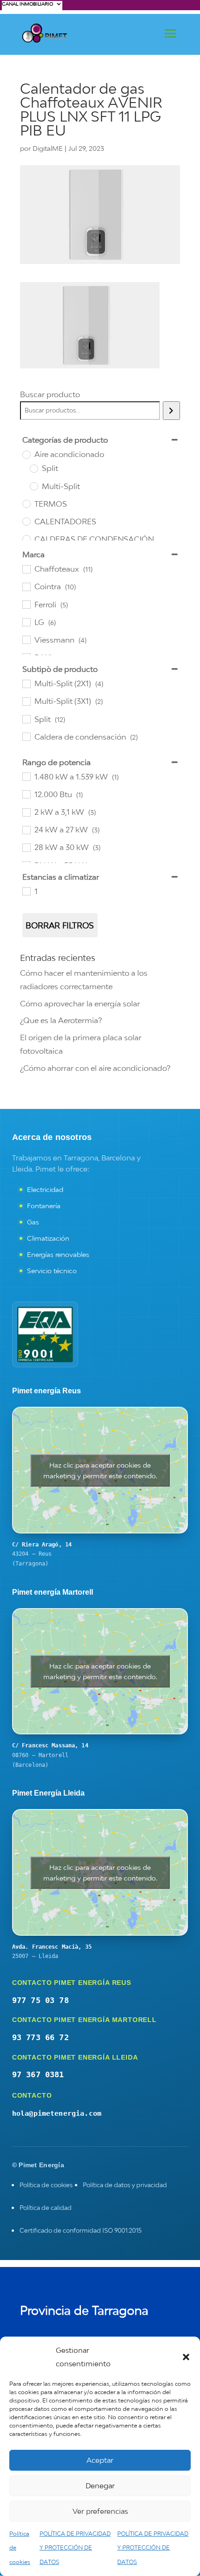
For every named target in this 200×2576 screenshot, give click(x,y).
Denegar (100, 2486)
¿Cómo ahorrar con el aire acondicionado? (95, 1068)
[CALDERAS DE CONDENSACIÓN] (26, 539)
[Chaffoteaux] (26, 569)
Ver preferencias (100, 2511)
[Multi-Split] (33, 486)
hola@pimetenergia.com (57, 2113)
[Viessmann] (26, 639)
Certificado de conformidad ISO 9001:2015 (80, 2230)
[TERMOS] (26, 503)
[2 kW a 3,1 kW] (26, 812)
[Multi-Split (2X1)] (26, 683)
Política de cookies (46, 2185)
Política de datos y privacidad (125, 2185)
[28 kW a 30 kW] (26, 847)
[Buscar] (171, 411)
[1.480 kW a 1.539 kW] (26, 776)
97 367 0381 (38, 2074)
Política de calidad (46, 2208)
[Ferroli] (26, 604)
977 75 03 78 (40, 2000)
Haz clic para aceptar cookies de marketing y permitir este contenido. (100, 1470)
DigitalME (48, 148)
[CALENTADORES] (26, 521)
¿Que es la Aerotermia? (61, 1020)
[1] (26, 891)
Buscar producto (50, 394)
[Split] (33, 468)
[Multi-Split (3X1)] (26, 701)
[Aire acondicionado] (26, 454)
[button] (186, 2357)
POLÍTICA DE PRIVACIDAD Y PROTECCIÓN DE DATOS (75, 2548)
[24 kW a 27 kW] (26, 830)
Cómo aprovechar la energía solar (80, 1004)
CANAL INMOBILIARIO (27, 4)
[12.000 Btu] (26, 794)
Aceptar (100, 2460)
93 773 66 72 (40, 2037)
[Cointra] (26, 586)
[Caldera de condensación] (26, 736)
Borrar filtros (60, 925)
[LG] (26, 622)
